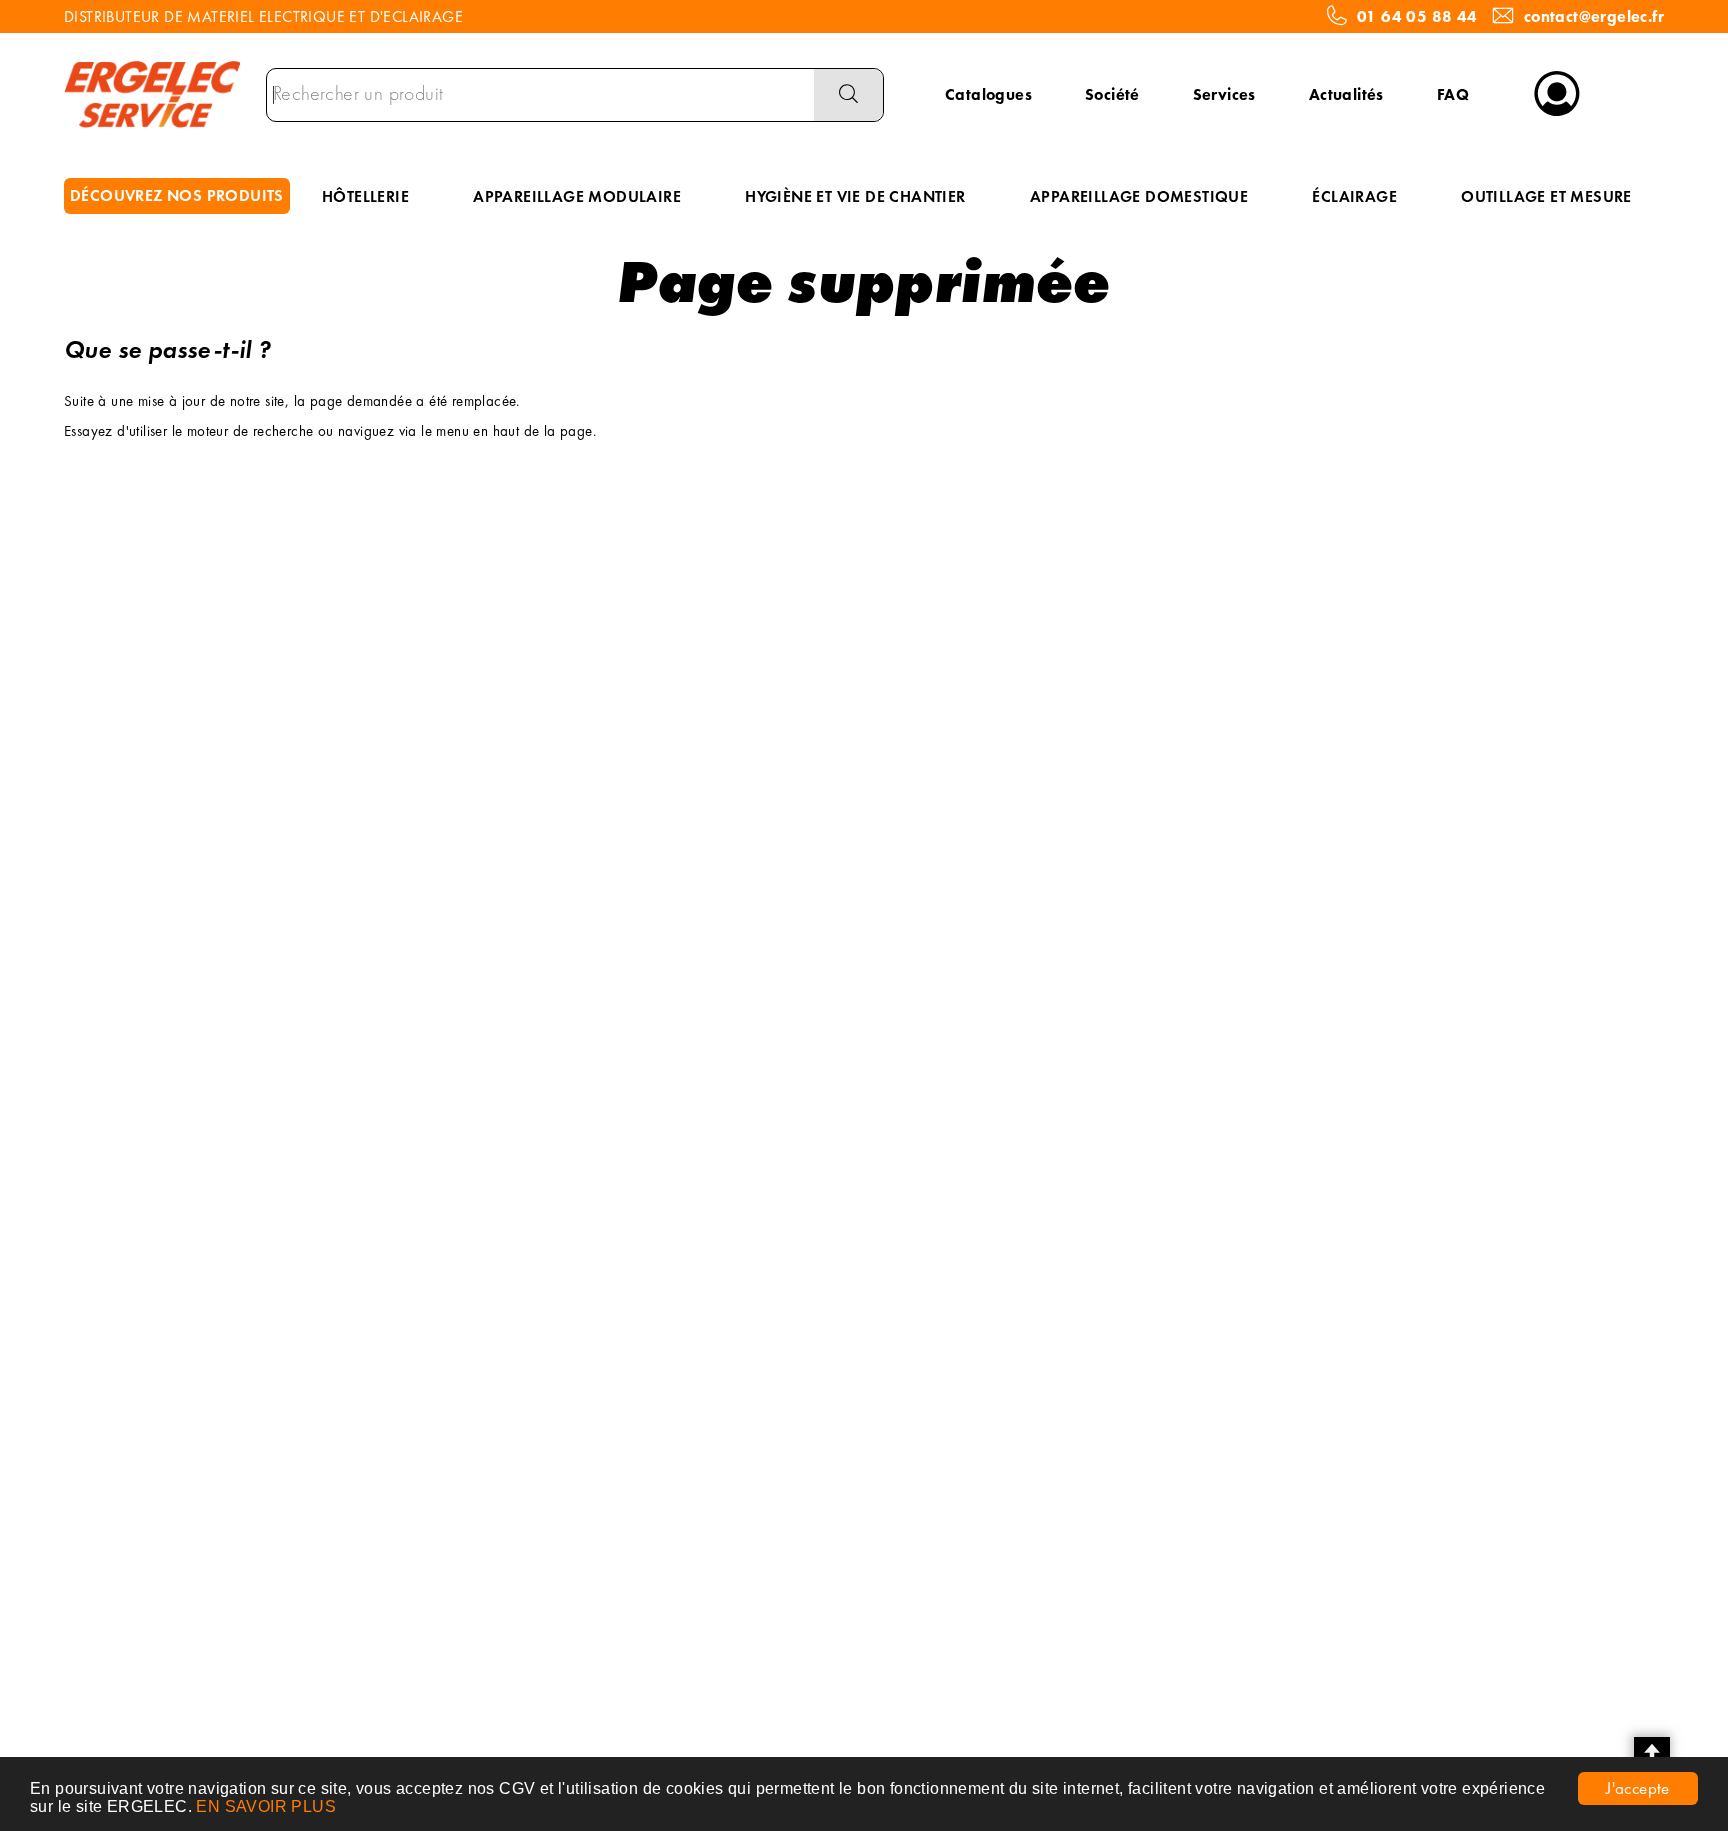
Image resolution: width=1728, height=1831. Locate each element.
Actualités (1346, 94)
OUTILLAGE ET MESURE (1546, 196)
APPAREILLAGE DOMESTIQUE (1139, 196)
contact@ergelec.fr (1594, 17)
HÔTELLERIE (365, 196)
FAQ (1453, 94)
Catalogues (988, 94)
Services (1224, 94)
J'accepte (1638, 1788)
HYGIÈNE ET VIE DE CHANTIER (855, 196)
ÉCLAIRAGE (1354, 196)
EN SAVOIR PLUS (266, 1806)
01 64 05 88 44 (1417, 17)
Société (1112, 94)
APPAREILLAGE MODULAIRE (577, 196)
